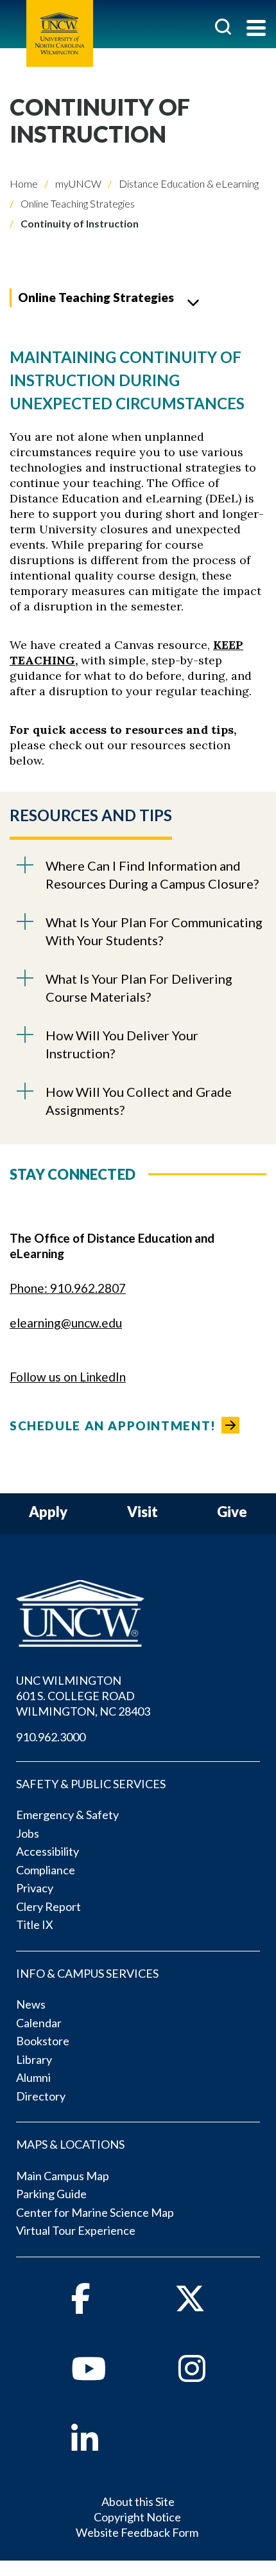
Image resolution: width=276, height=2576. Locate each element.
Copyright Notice (137, 2517)
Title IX (35, 1924)
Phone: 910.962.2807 (68, 1288)
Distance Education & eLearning (188, 183)
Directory (41, 2096)
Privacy (35, 1888)
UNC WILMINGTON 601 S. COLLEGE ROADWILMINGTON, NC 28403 (83, 1696)
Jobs (28, 1833)
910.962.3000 (51, 1737)
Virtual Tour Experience (76, 2230)
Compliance (46, 1870)
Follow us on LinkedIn (68, 1377)
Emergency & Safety (67, 1815)
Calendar (39, 2023)
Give (232, 1512)
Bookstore (43, 2041)
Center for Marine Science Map (95, 2212)
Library (34, 2059)
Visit (142, 1512)
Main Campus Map (63, 2176)
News (31, 2004)
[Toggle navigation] (256, 29)
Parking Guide (51, 2194)
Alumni (33, 2077)
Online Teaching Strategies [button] (96, 297)
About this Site (138, 2501)
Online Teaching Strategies (77, 203)
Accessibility (47, 1851)
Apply (48, 1512)
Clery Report (48, 1906)
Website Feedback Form (137, 2532)
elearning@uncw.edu (66, 1323)
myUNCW (77, 183)
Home (24, 183)
